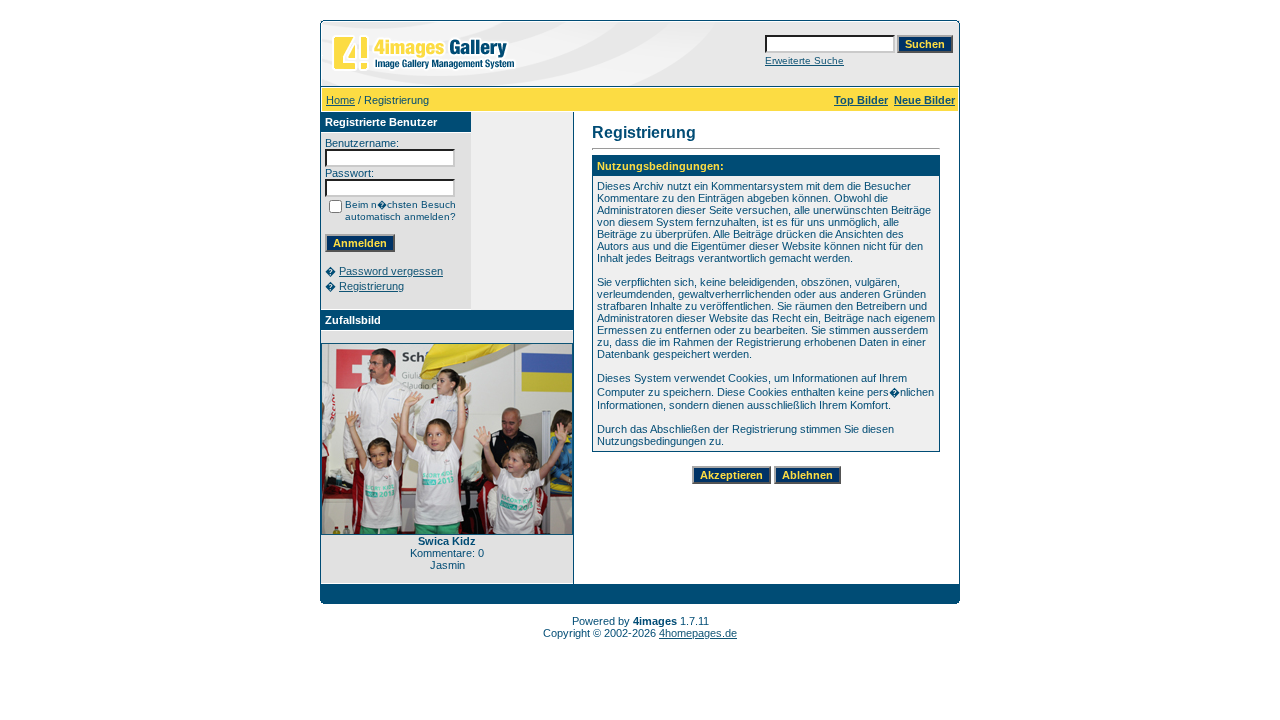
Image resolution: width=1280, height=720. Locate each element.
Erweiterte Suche (804, 60)
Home (340, 100)
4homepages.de (698, 633)
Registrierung (371, 286)
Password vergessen (391, 271)
